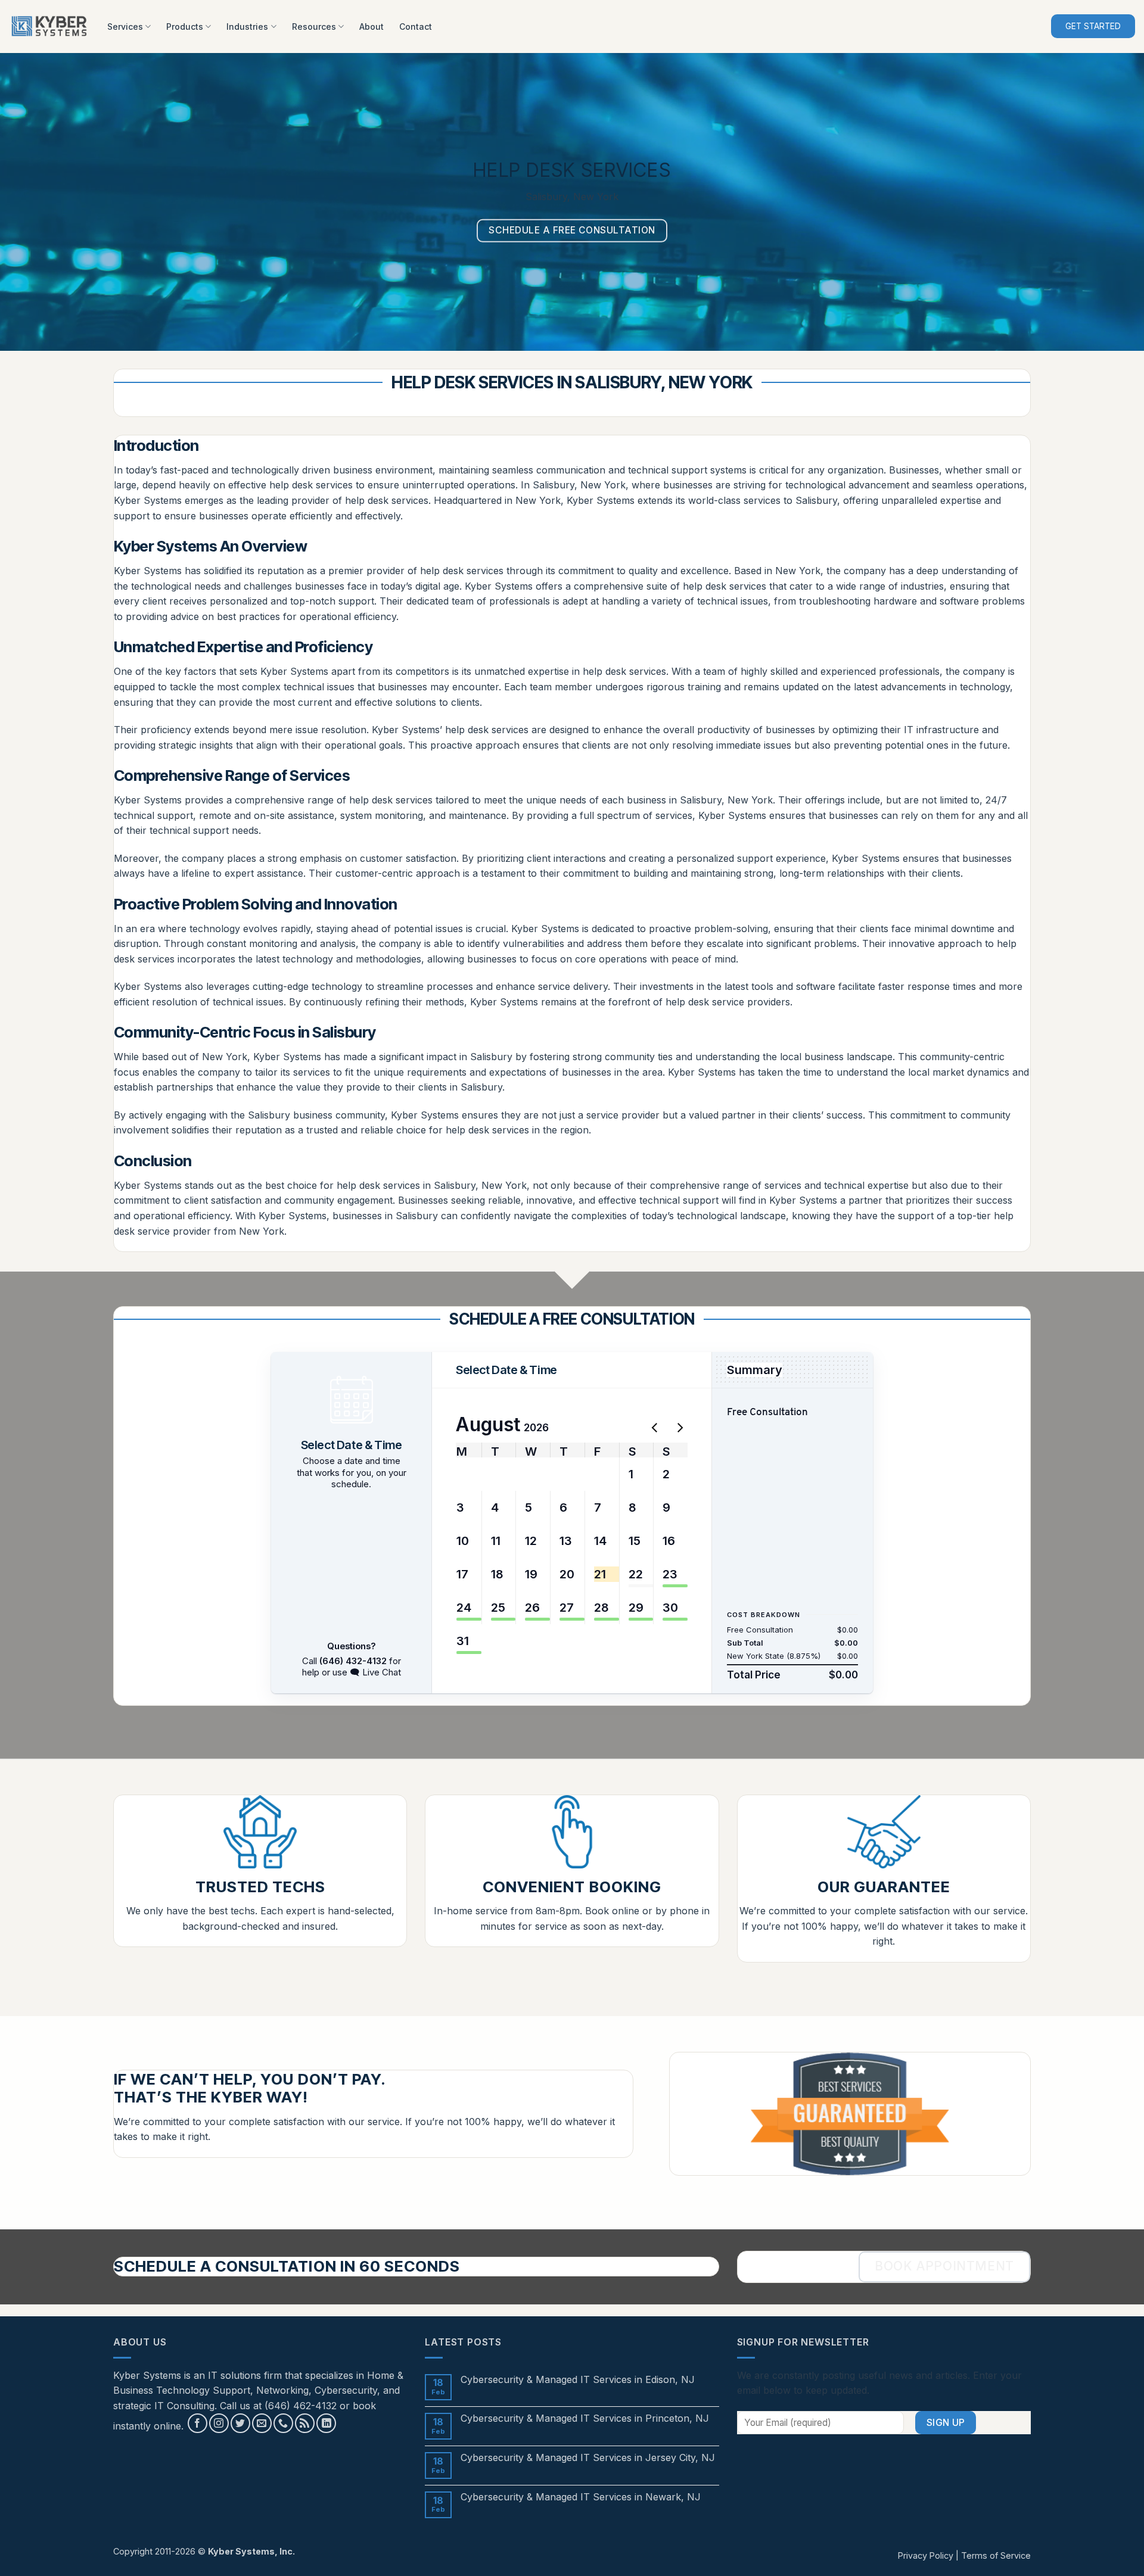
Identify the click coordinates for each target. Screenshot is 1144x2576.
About (372, 27)
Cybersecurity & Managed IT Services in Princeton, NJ (585, 2418)
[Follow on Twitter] (240, 2423)
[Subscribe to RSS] (305, 2423)
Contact (416, 27)
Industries (247, 27)
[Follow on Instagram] (219, 2423)
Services (125, 27)
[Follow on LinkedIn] (326, 2423)
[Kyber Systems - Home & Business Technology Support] (49, 27)
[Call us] (283, 2423)
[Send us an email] (262, 2423)
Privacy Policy (926, 2555)
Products (185, 27)
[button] (464, 1474)
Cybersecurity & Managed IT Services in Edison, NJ (578, 2380)
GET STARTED (1093, 26)
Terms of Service (996, 2555)
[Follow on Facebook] (198, 2423)
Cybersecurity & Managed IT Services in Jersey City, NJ (588, 2458)
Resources (314, 27)
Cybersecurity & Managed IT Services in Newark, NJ (581, 2497)
